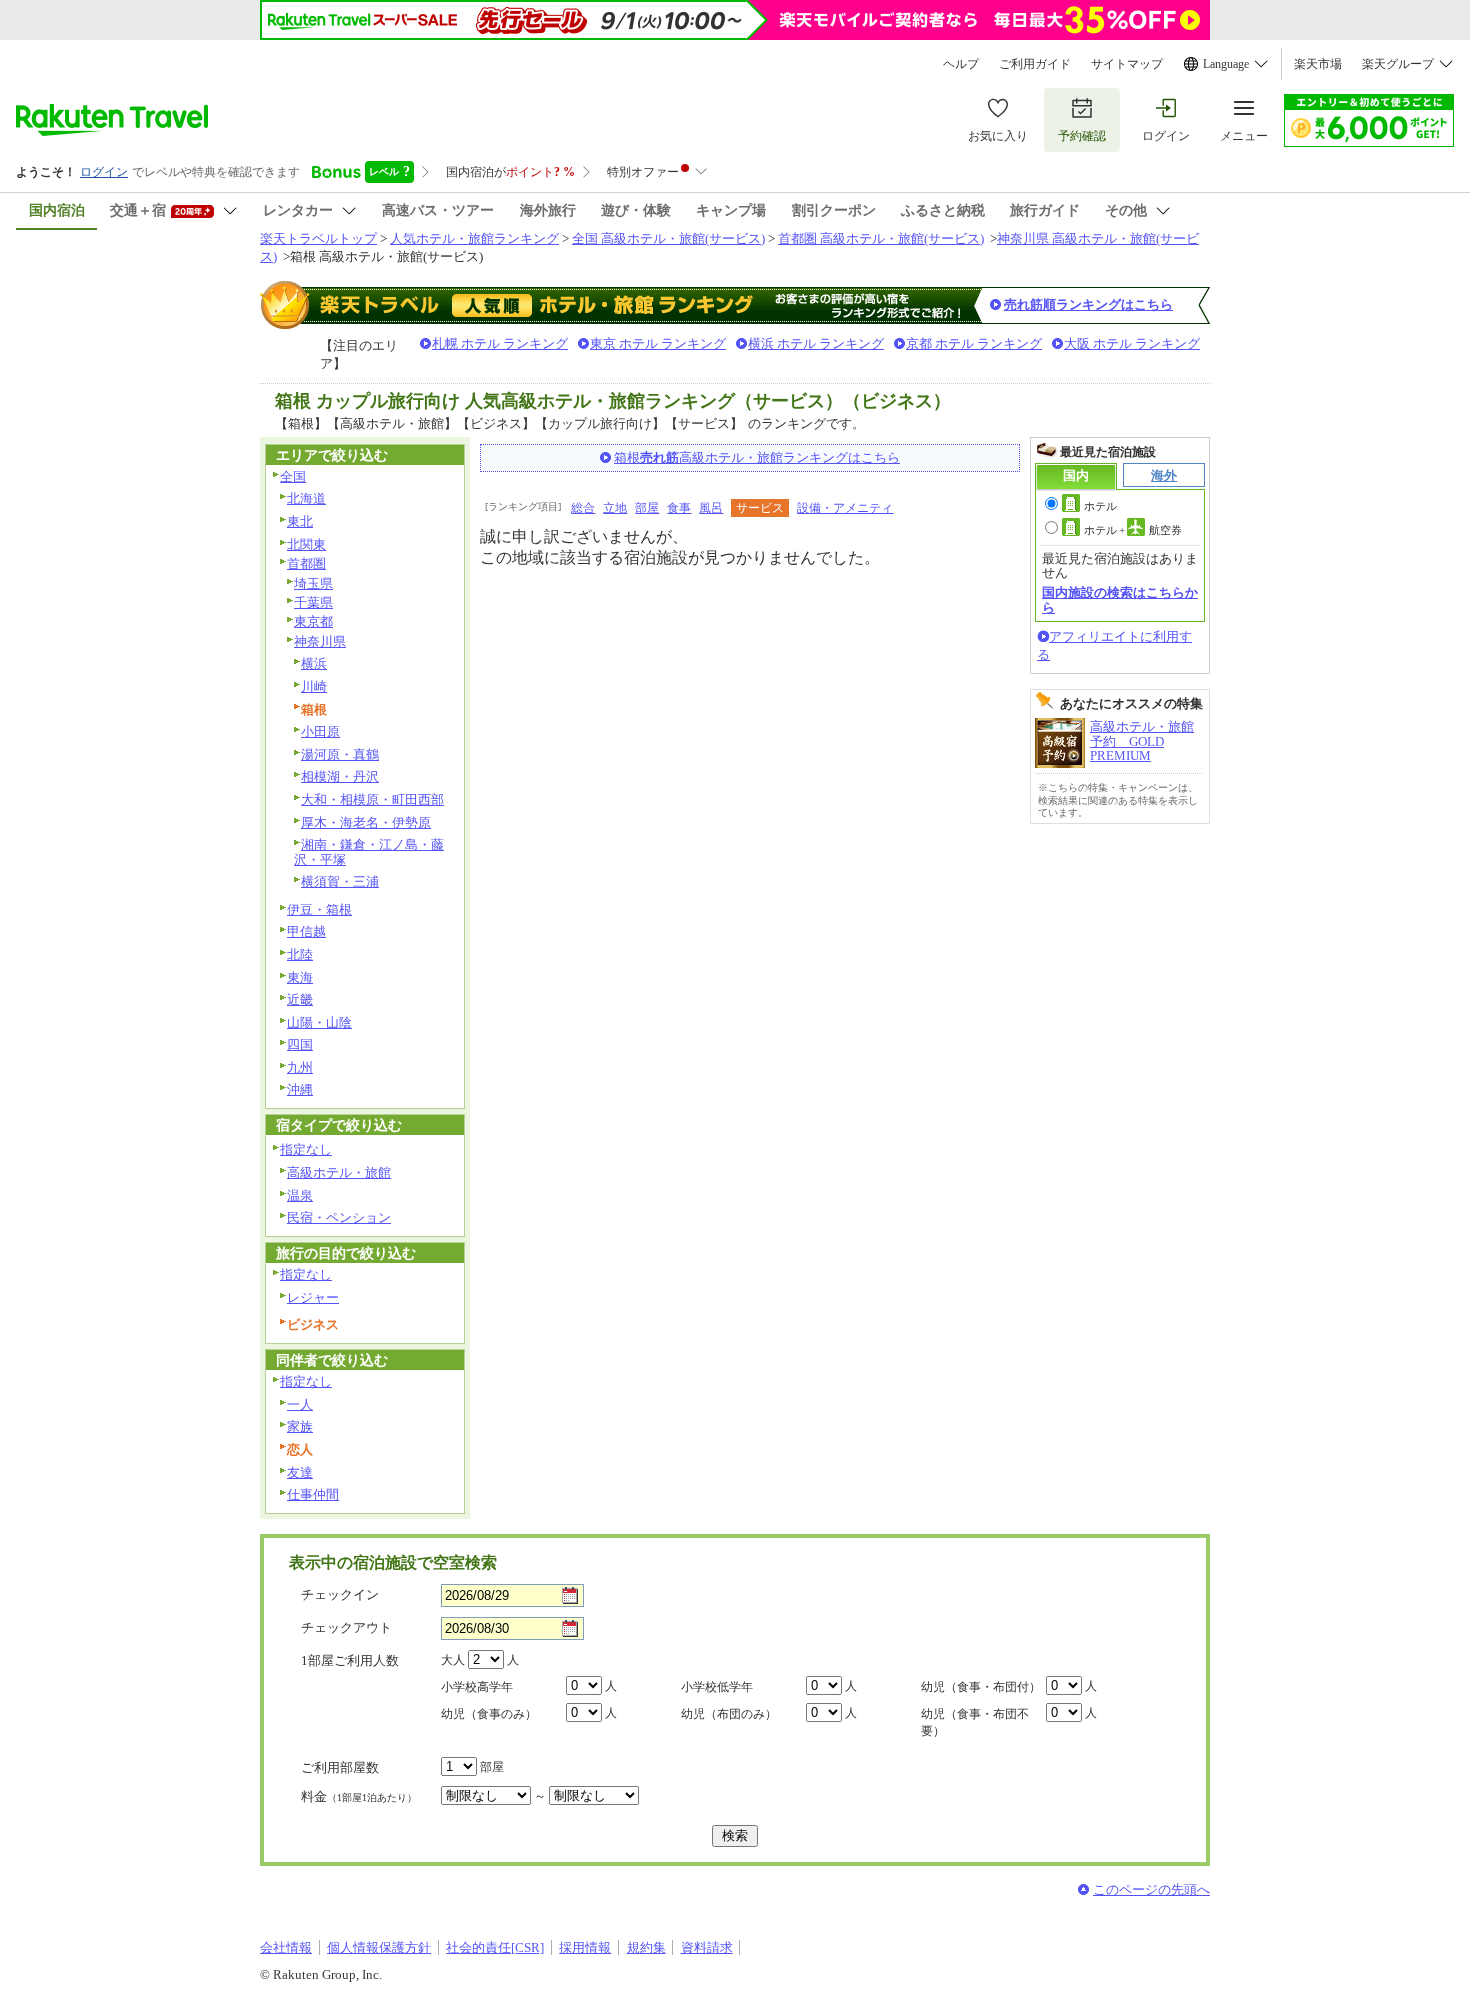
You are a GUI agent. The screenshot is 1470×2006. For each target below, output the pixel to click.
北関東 (306, 544)
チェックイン (340, 1594)
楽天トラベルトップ (318, 238)
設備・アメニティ (845, 508)
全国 (293, 476)
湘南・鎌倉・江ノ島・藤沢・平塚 (369, 852)
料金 (359, 1796)
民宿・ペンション (339, 1217)
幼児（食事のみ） (489, 1714)
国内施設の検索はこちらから (1120, 599)
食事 (679, 508)
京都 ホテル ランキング (974, 343)
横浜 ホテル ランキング (816, 343)
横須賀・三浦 (340, 881)
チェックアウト (346, 1627)
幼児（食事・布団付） (981, 1687)
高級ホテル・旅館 (339, 1172)
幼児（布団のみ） (729, 1714)
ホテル (1100, 506)
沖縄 (300, 1089)
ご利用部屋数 (340, 1767)
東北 (300, 521)
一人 (300, 1404)
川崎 (314, 686)
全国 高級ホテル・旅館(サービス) (668, 238)
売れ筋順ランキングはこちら (1088, 304)
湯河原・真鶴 (340, 754)
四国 (300, 1044)
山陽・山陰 (319, 1022)
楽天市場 (1318, 64)
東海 (300, 977)
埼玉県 (313, 583)
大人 (453, 1660)
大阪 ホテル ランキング (1132, 343)
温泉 (300, 1195)
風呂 (711, 508)
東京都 (313, 621)
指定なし (306, 1149)
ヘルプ (961, 64)
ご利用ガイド (1035, 64)
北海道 (306, 498)
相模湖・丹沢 (340, 776)
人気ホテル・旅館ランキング (474, 238)
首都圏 (306, 563)
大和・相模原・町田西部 (372, 799)
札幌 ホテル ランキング (500, 343)
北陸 (300, 954)
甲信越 (306, 931)
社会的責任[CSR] (495, 1947)
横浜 (314, 663)
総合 (583, 508)
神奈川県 (320, 641)
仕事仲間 (313, 1494)
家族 (300, 1426)
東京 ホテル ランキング (658, 343)
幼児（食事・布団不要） (975, 1722)
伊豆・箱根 (319, 909)
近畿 (300, 999)
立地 (615, 508)
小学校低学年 (717, 1687)
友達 (300, 1472)
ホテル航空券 (1133, 530)
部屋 (647, 508)
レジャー (313, 1297)
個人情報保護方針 (379, 1947)
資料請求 (707, 1947)
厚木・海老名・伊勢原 (366, 822)
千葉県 (313, 602)
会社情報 (286, 1947)
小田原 (320, 731)
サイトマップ (1127, 64)
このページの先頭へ (1151, 1889)
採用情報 (585, 1947)
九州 (300, 1067)
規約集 (646, 1947)
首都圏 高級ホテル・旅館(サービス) (881, 238)
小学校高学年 (477, 1687)
